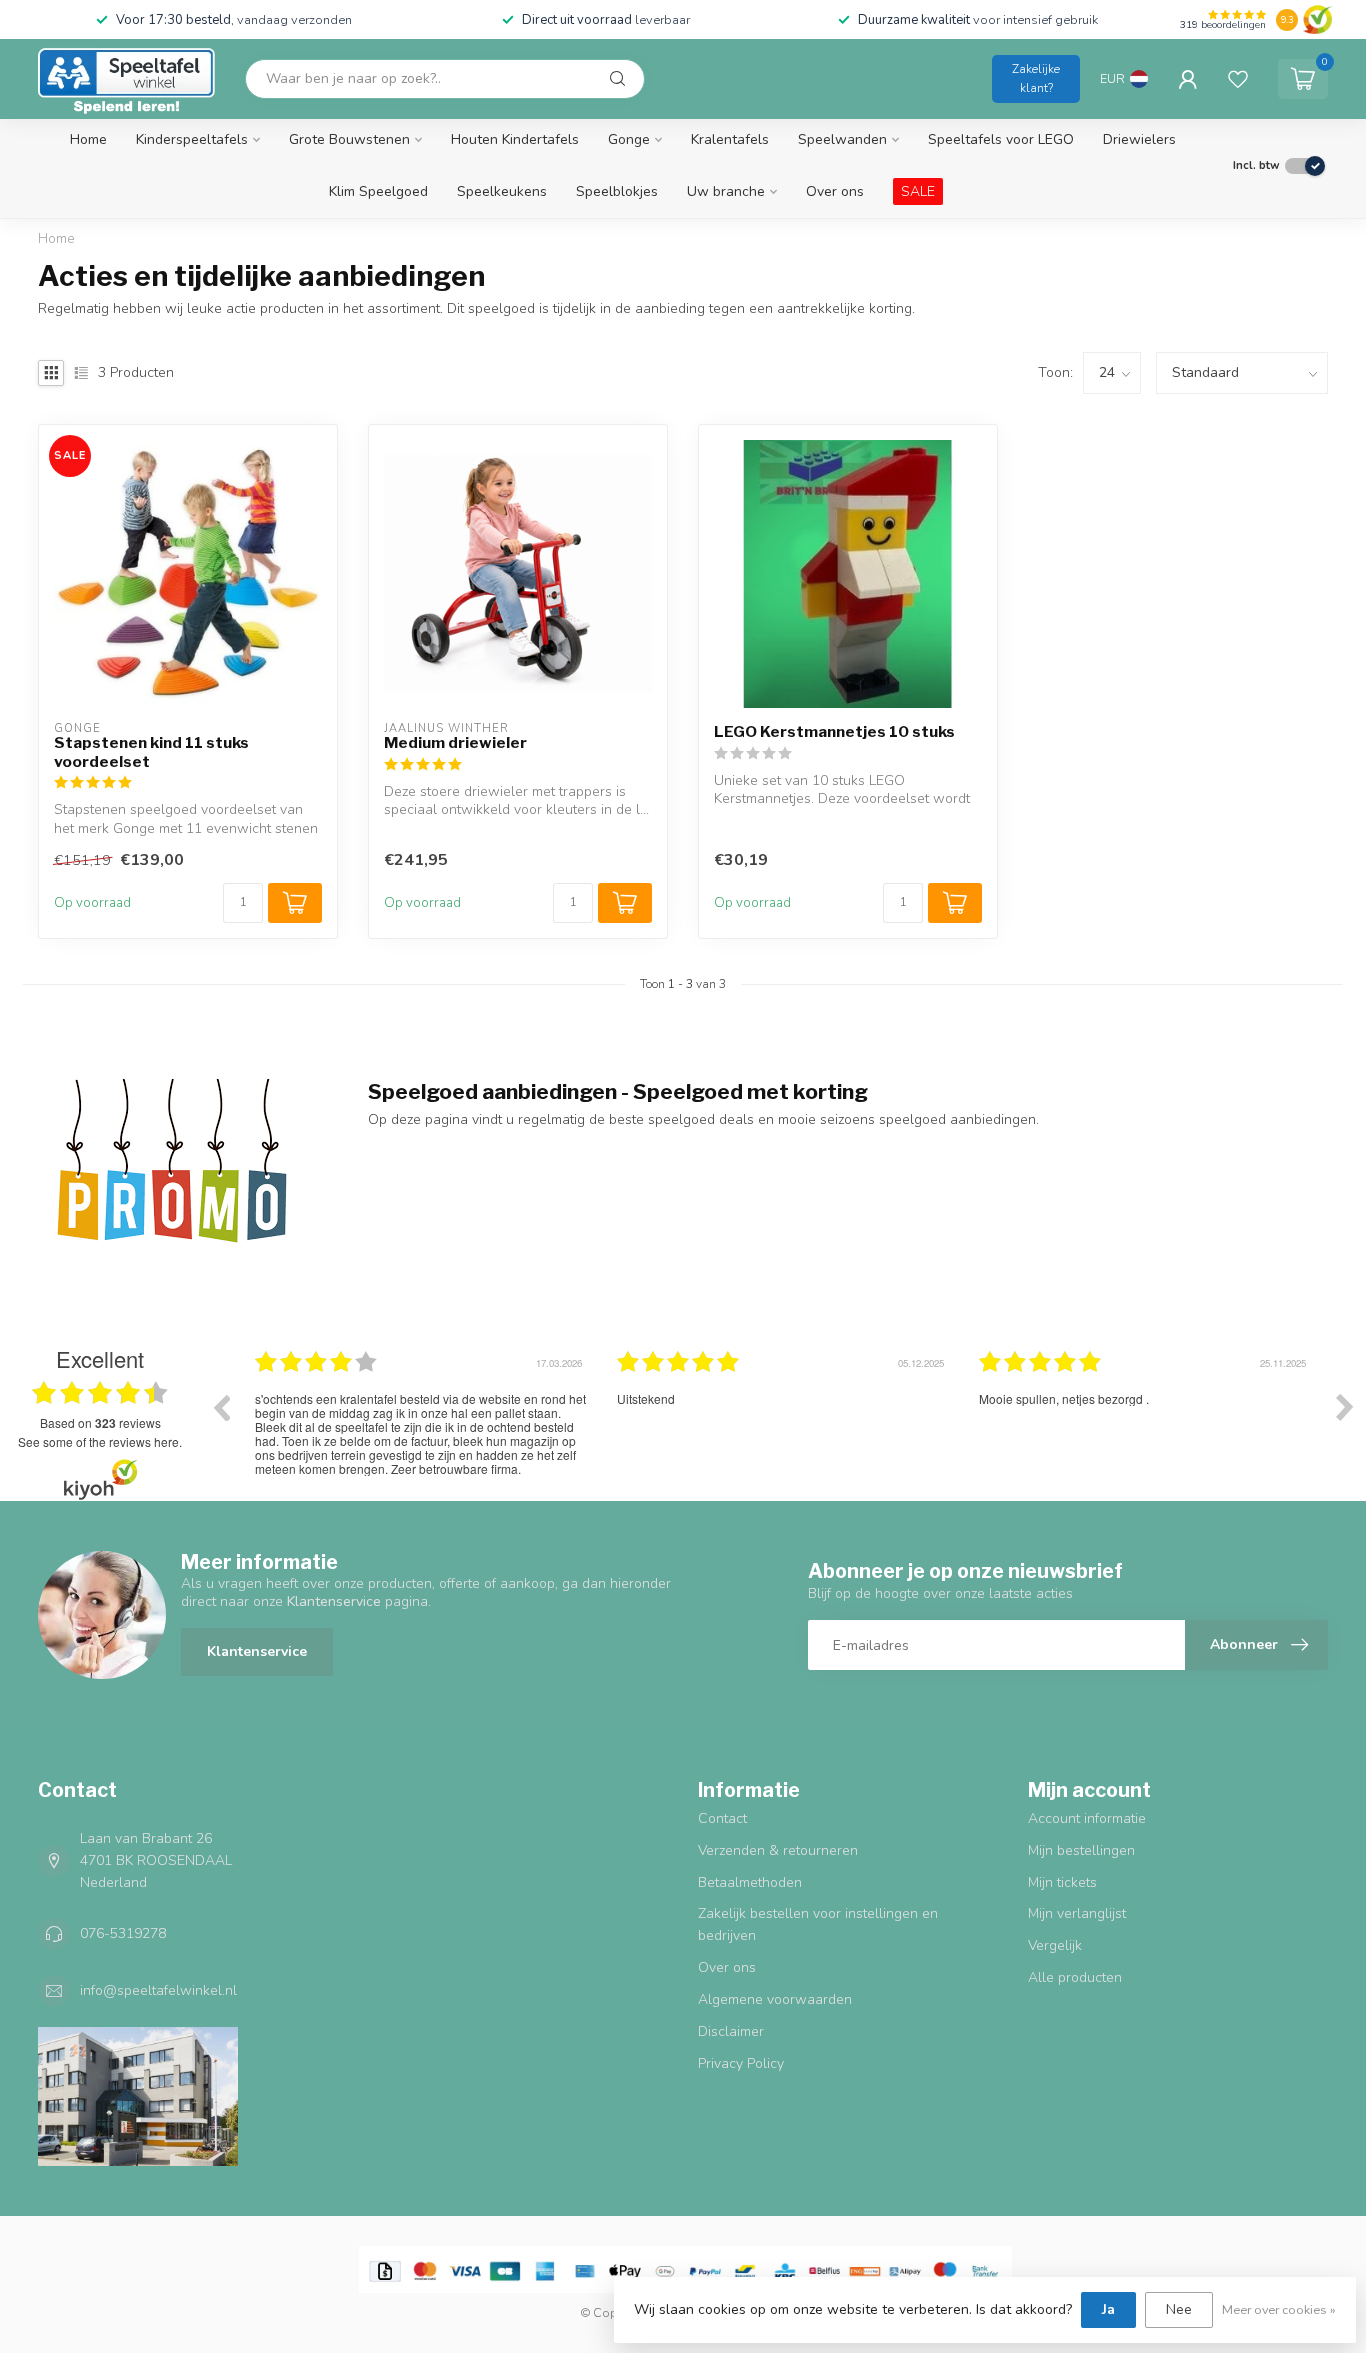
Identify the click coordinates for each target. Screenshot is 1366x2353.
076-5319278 (123, 1933)
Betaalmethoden (750, 1882)
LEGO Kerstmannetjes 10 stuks (834, 732)
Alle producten (1075, 1977)
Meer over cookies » (1279, 2309)
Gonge (629, 139)
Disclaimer (731, 2031)
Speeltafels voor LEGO (1001, 139)
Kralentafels (730, 139)
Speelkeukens (502, 191)
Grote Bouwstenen (349, 139)
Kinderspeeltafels (192, 139)
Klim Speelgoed (378, 191)
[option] (340, 1422)
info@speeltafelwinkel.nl (158, 1990)
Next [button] (1345, 1407)
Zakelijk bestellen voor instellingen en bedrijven (818, 1924)
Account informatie (1087, 1818)
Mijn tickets (1062, 1882)
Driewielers (1139, 139)
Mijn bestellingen (1081, 1850)
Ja (1108, 2309)
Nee (1179, 2309)
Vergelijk (1055, 1945)
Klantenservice (257, 1651)
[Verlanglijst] (1238, 79)
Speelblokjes (617, 191)
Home (88, 139)
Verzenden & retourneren (778, 1850)
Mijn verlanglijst (1077, 1913)
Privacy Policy (741, 2063)
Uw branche (726, 191)
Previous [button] (221, 1407)
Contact (722, 1818)
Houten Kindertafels (515, 139)
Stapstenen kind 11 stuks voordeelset (151, 752)
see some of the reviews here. (100, 1441)
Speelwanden (842, 139)
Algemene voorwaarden (775, 1999)
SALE (918, 191)
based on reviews (100, 1423)
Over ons (835, 191)
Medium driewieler (455, 743)
